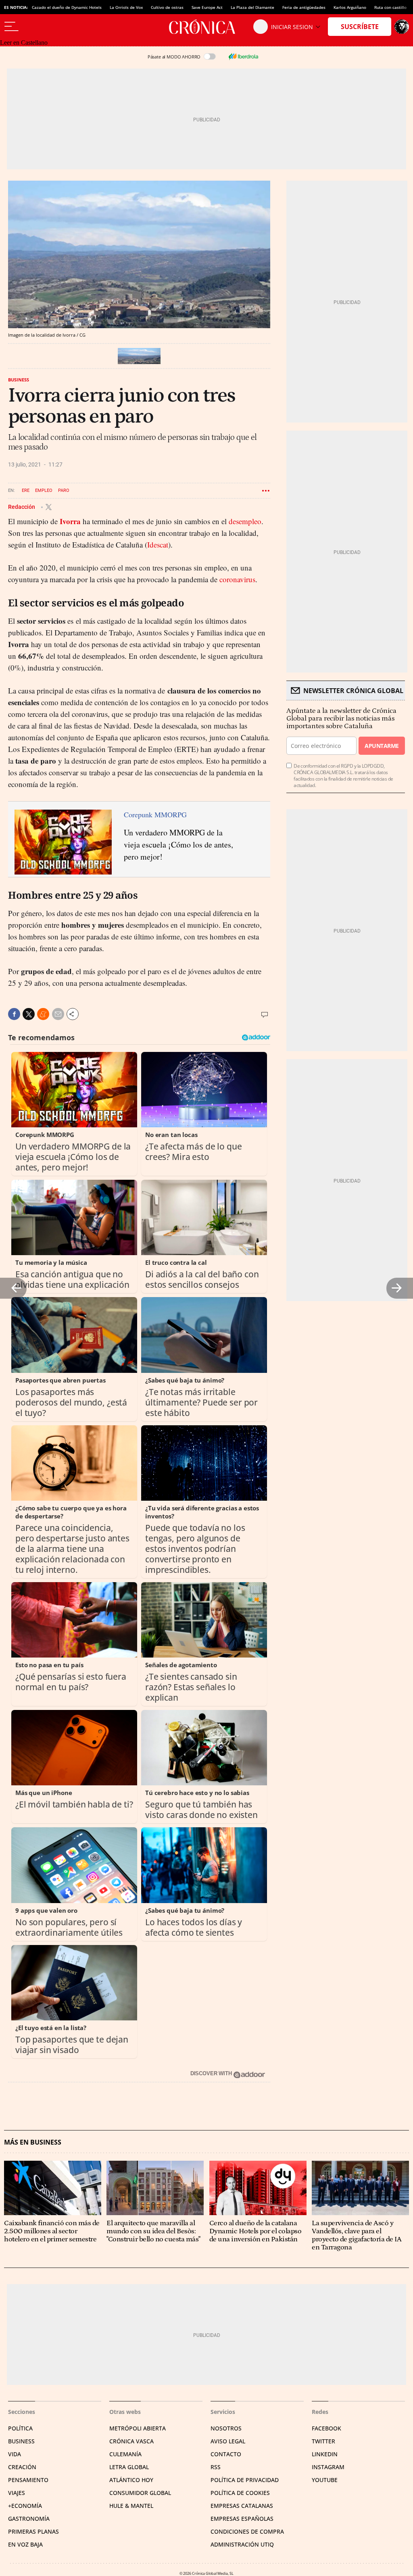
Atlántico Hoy (131, 2480)
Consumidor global (140, 2493)
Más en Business (33, 2142)
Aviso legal (228, 2441)
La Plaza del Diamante (252, 7)
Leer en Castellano (24, 43)
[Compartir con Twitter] (29, 1014)
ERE (26, 490)
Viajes (17, 2493)
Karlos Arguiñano (350, 7)
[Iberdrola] (243, 56)
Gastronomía (29, 2519)
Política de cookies (240, 2493)
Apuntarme (382, 746)
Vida (15, 2454)
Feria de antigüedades (304, 7)
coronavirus (237, 579)
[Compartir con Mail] (58, 1014)
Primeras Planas (33, 2531)
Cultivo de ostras (167, 7)
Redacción (22, 507)
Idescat (158, 545)
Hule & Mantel (131, 2506)
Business (19, 380)
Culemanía (125, 2454)
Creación (22, 2467)
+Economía (25, 2506)
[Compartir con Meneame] (43, 1014)
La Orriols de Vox (126, 7)
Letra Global (129, 2467)
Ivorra (70, 521)
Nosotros (226, 2428)
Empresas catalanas (242, 2506)
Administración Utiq (242, 2544)
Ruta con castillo (390, 7)
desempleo (245, 521)
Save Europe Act (207, 7)
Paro (64, 490)
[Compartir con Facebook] (14, 1014)
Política (20, 2428)
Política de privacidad (245, 2480)
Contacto (226, 2454)
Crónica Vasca (131, 2441)
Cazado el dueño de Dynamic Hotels (67, 7)
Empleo (44, 490)
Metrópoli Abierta (138, 2428)
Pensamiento (28, 2480)
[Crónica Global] (206, 27)
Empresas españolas (242, 2519)
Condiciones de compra (247, 2531)
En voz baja (25, 2544)
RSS (216, 2467)
